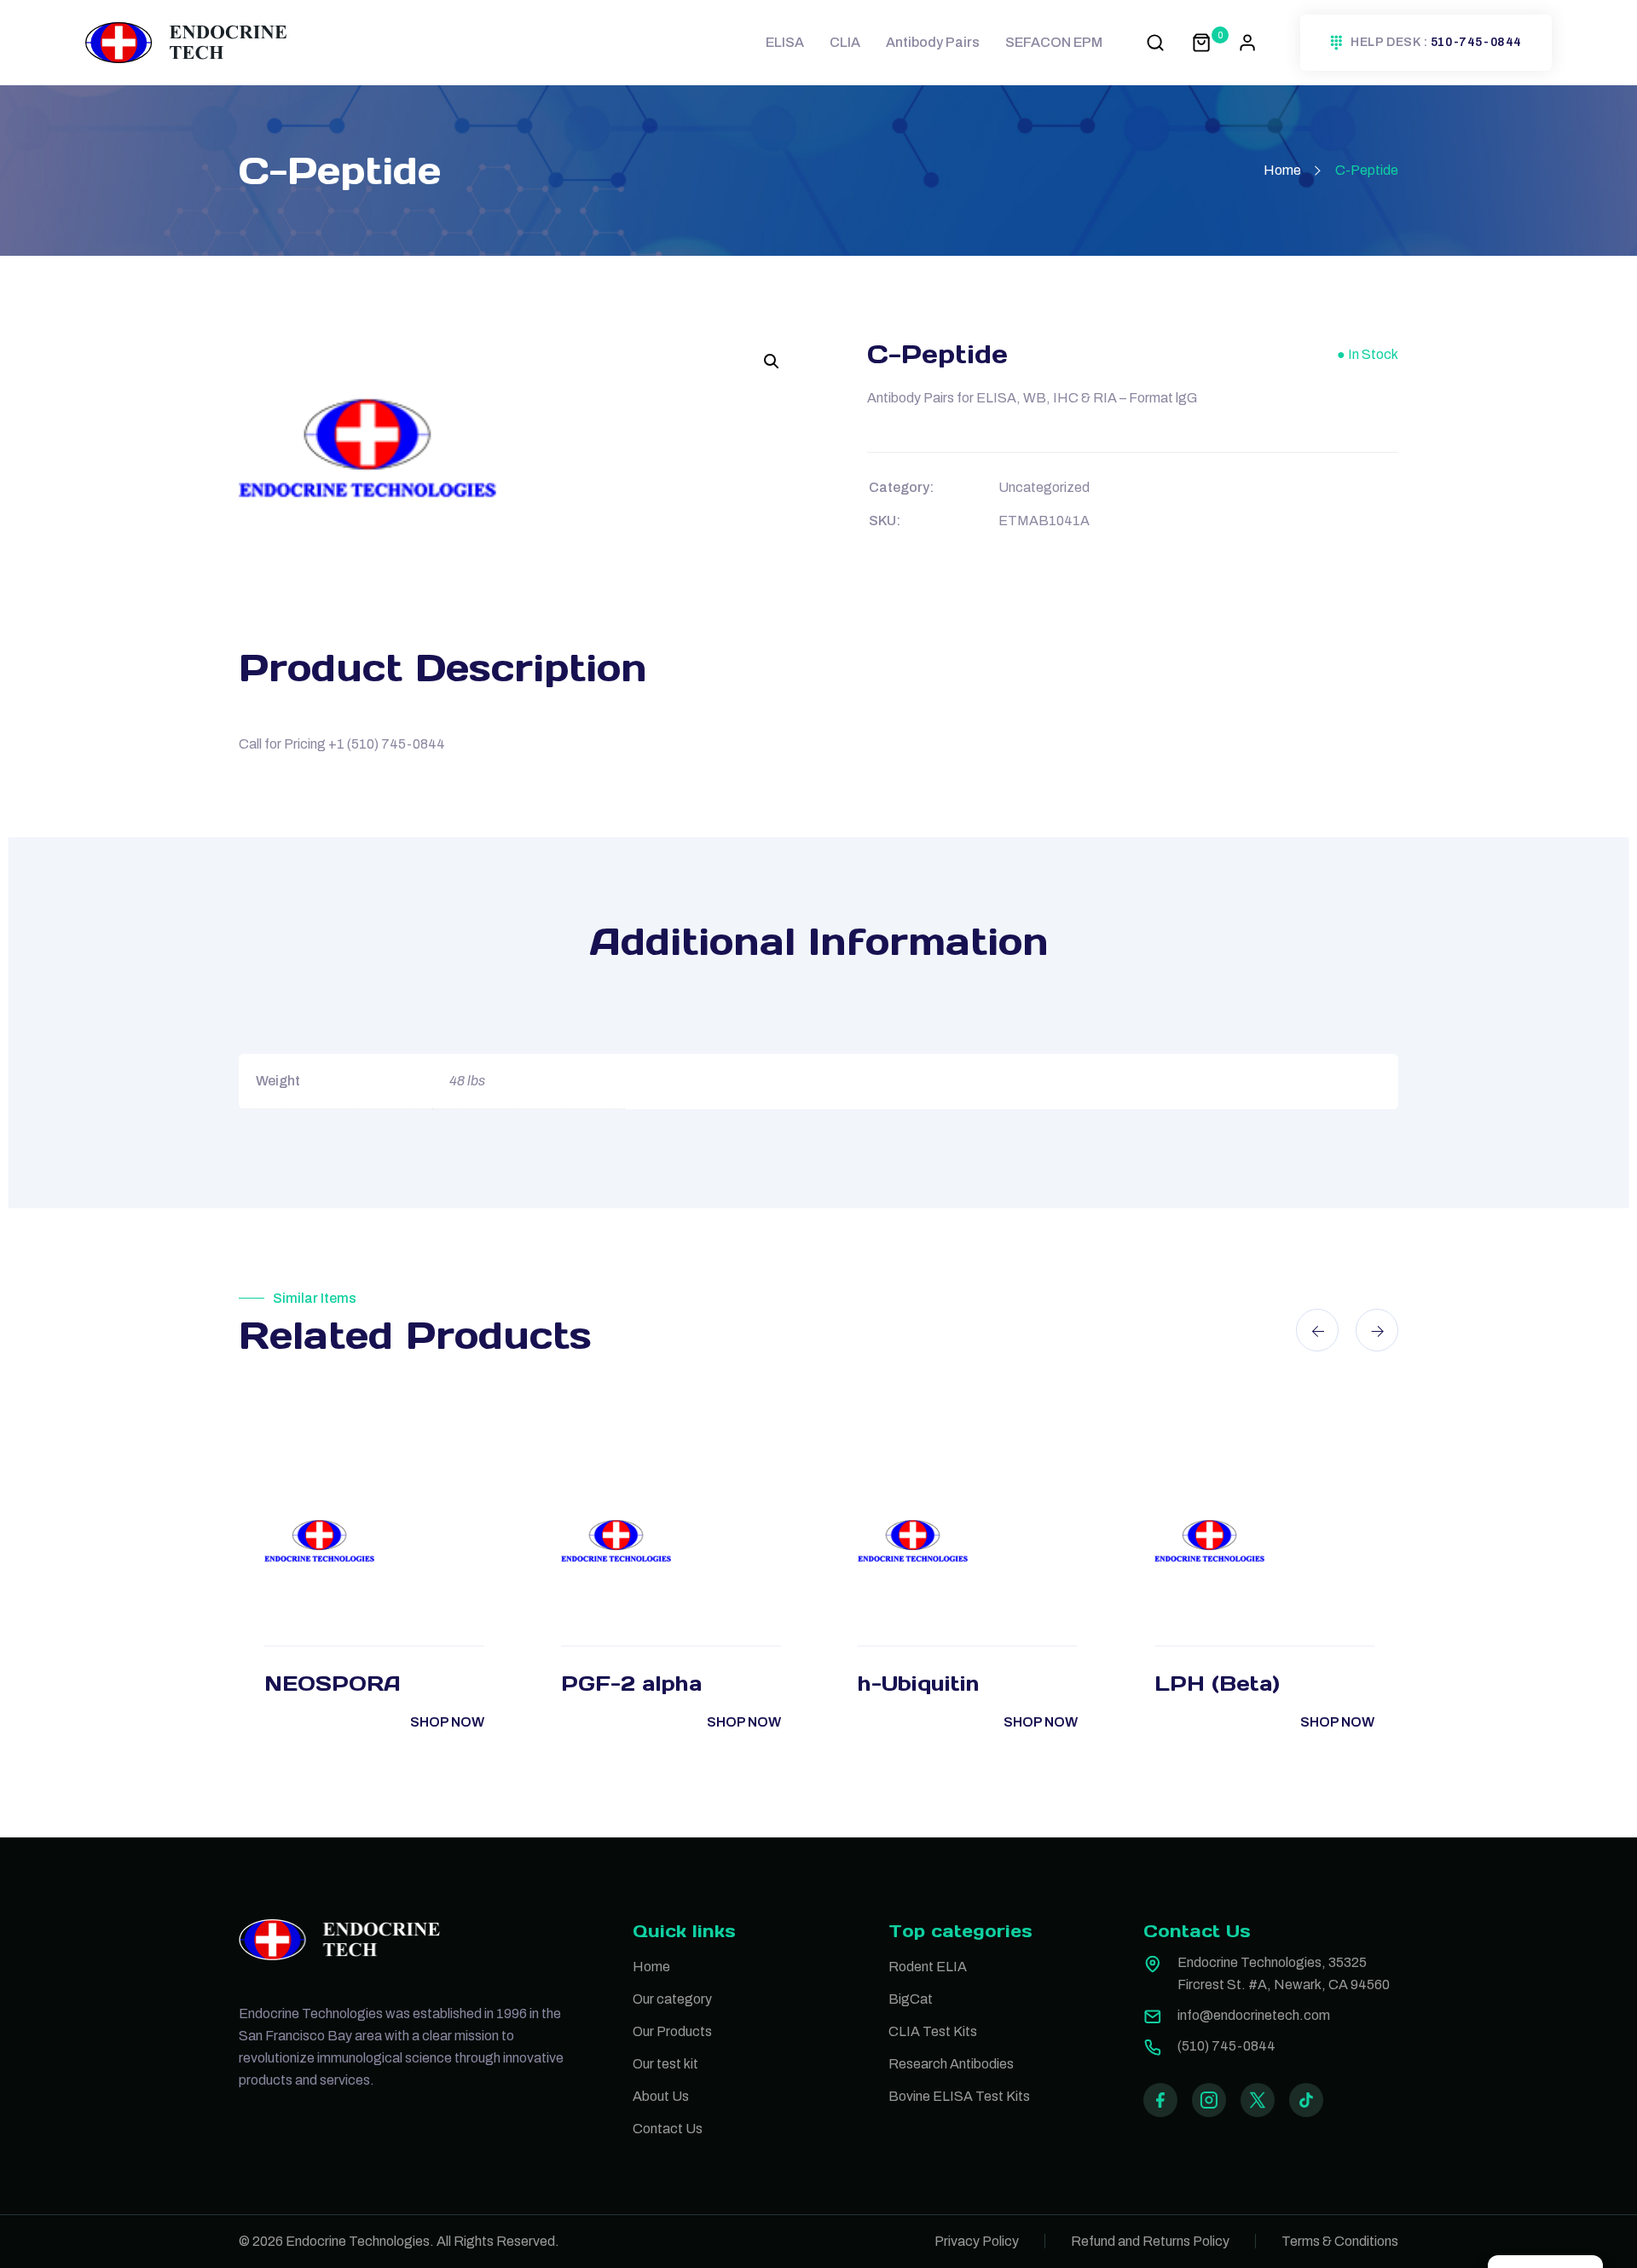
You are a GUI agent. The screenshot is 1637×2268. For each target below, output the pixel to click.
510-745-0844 (1476, 43)
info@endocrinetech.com (1254, 2015)
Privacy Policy (977, 2241)
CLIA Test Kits (933, 2031)
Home (1282, 170)
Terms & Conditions (1340, 2241)
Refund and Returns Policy (1150, 2241)
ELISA (785, 42)
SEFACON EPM (1054, 42)
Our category (672, 1999)
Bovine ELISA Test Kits (959, 2096)
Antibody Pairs (933, 42)
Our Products (672, 2031)
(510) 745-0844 (1226, 2046)
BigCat (911, 1999)
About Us (661, 2096)
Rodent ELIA (928, 1967)
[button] (772, 362)
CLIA (845, 42)
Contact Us (668, 2129)
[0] (1201, 42)
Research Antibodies (951, 2064)
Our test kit (665, 2064)
